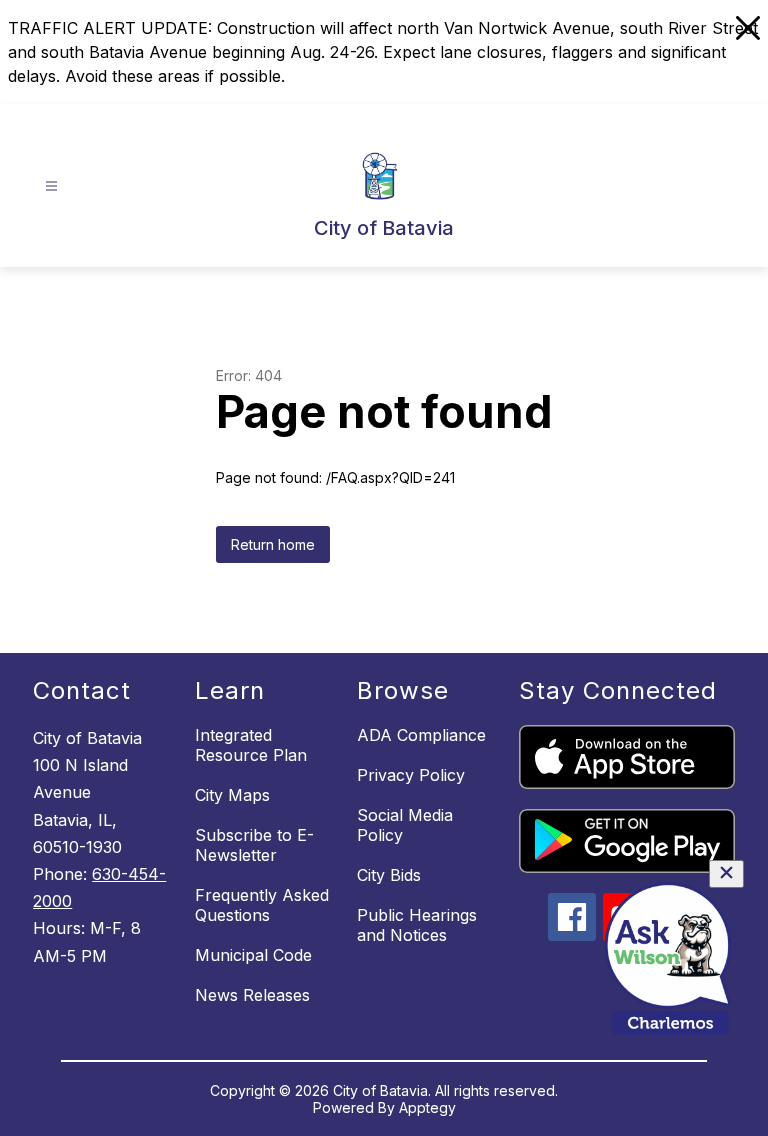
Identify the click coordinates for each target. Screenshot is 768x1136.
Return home (273, 544)
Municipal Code (253, 955)
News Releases (252, 995)
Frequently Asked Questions (262, 905)
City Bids (389, 875)
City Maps (232, 795)
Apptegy (427, 1107)
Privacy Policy (411, 775)
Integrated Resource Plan (251, 745)
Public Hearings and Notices (417, 925)
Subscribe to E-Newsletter (254, 845)
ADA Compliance (421, 735)
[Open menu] (51, 186)
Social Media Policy (405, 825)
